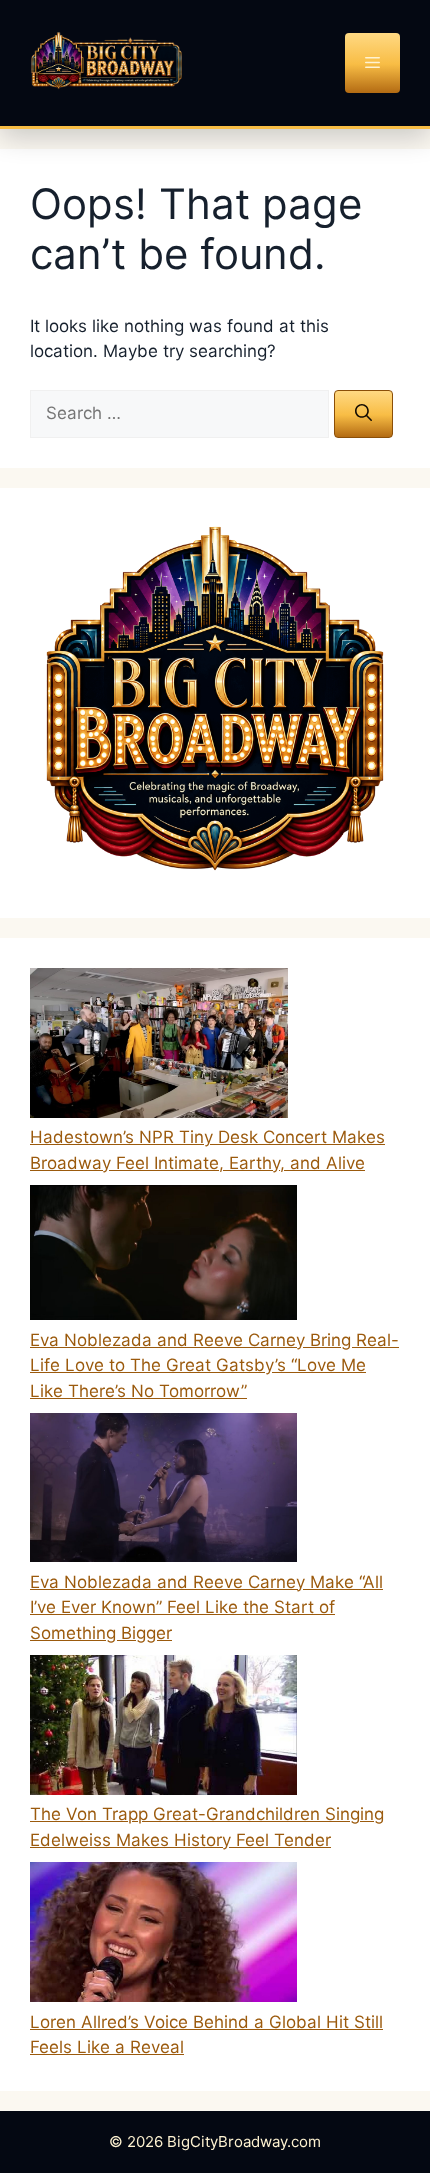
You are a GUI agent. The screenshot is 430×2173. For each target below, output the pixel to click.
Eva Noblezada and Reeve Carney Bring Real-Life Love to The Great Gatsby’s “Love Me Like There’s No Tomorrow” (214, 1365)
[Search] (363, 414)
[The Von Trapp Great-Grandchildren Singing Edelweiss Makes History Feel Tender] (163, 1729)
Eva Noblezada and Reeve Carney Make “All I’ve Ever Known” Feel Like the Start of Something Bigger (206, 1607)
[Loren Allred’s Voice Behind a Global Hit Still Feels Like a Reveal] (163, 1936)
